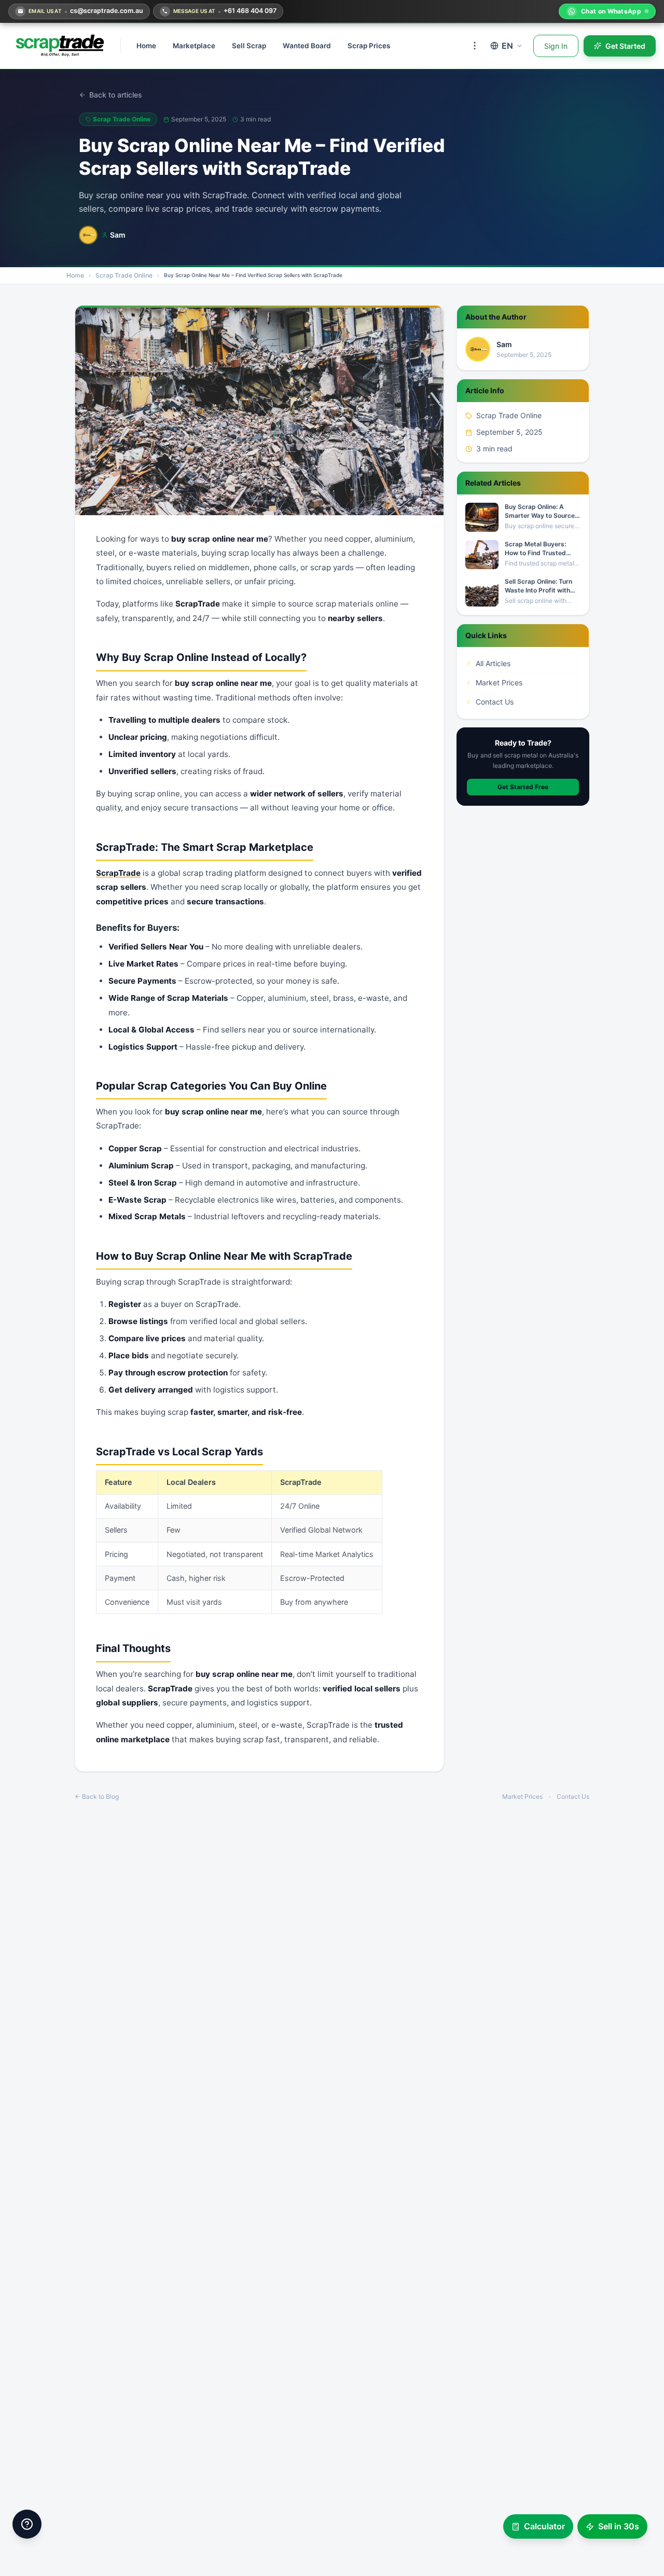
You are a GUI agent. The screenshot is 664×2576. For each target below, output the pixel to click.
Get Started (625, 46)
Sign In (556, 46)
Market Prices (499, 683)
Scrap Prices (369, 46)
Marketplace (194, 46)
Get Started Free (523, 787)
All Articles (493, 663)
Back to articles (116, 95)
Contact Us (495, 702)
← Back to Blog (97, 1796)
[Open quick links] (27, 2524)
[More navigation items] (475, 46)
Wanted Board (307, 46)
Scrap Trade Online (124, 275)
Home (146, 46)
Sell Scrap (249, 46)
